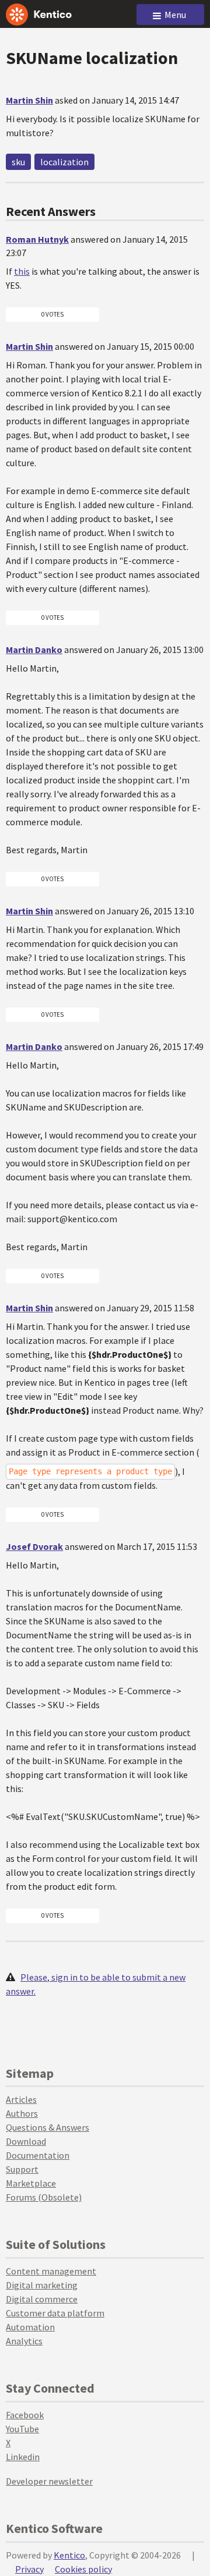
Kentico (69, 2555)
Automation (30, 2327)
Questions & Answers (48, 2127)
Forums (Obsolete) (44, 2197)
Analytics (24, 2341)
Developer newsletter (49, 2481)
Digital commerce (42, 2299)
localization (64, 162)
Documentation (38, 2155)
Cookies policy (83, 2569)
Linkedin (23, 2457)
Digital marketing (42, 2285)
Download (26, 2141)
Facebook (25, 2415)
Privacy (29, 2569)
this (22, 271)
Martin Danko (34, 650)
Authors (22, 2113)
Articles (21, 2099)
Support (22, 2169)
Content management (51, 2271)
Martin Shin (29, 100)
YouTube (22, 2429)
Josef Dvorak (34, 1546)
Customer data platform (55, 2313)
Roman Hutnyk (37, 239)
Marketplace (31, 2183)
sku (18, 162)
